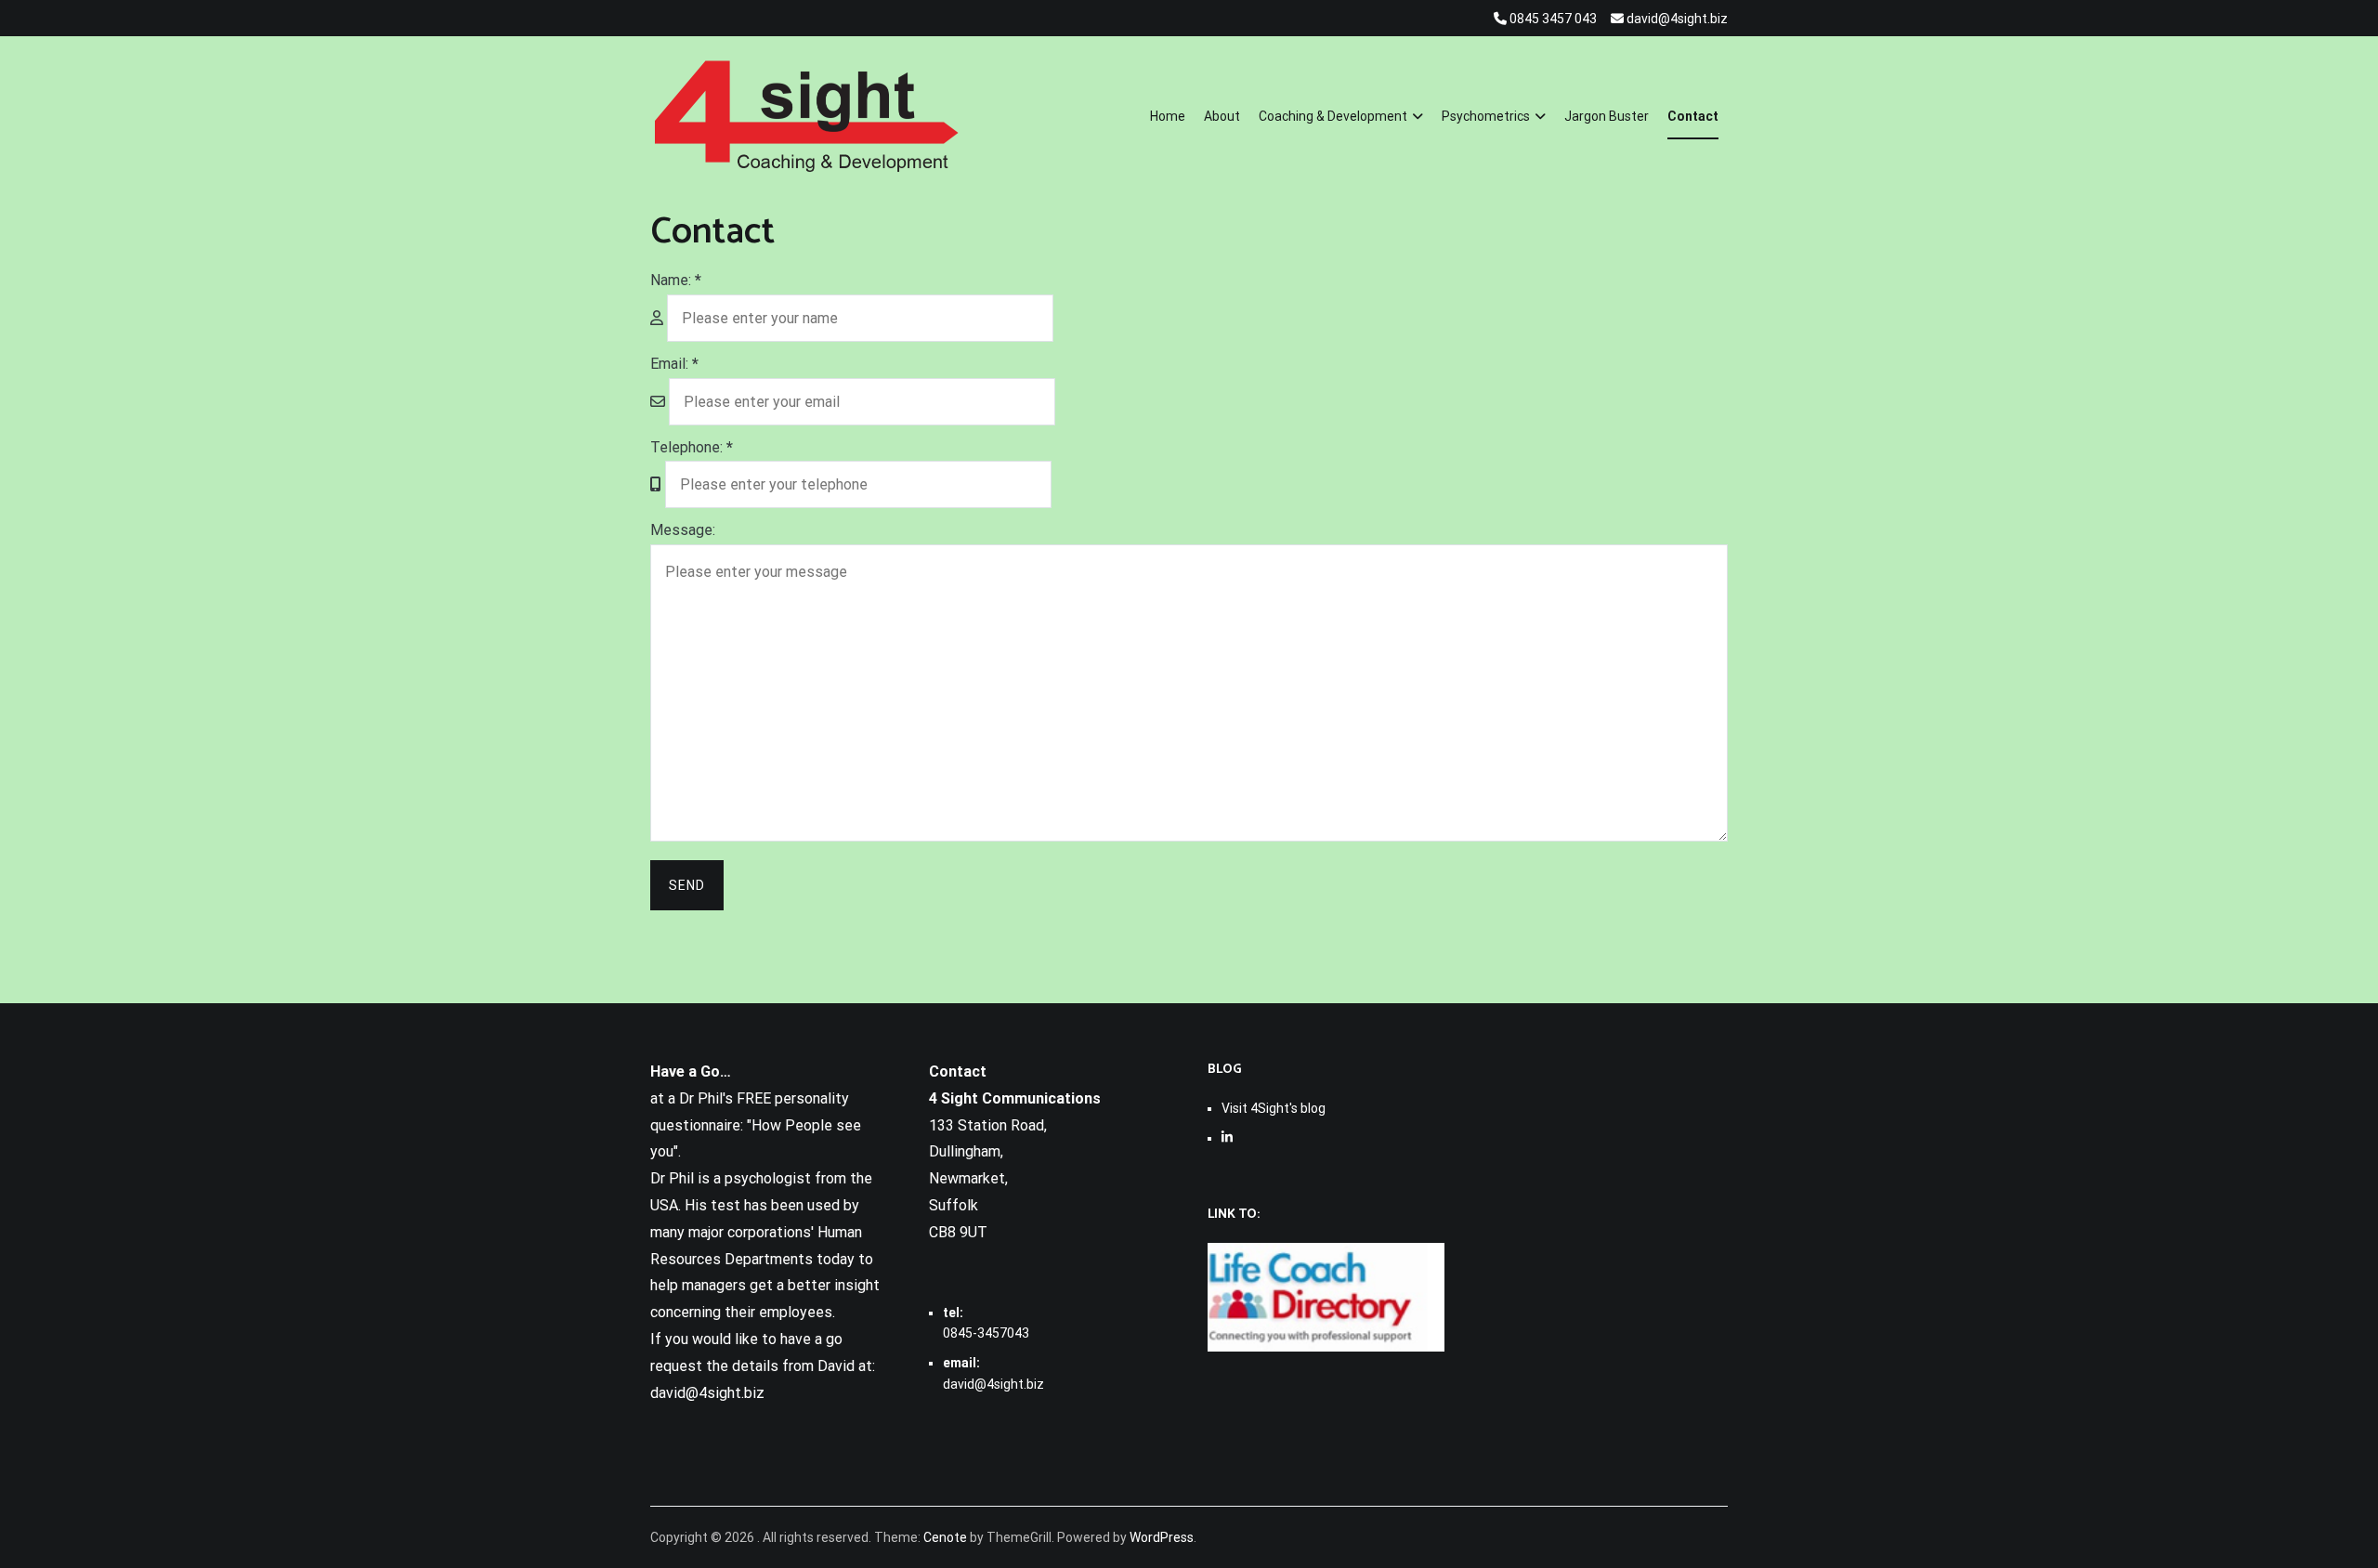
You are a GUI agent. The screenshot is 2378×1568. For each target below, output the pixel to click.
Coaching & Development (1333, 116)
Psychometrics (1486, 116)
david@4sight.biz (993, 1384)
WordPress (1162, 1537)
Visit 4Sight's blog (1274, 1108)
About (1222, 116)
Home (1168, 116)
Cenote (945, 1537)
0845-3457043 (986, 1333)
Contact (1693, 116)
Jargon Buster (1607, 116)
